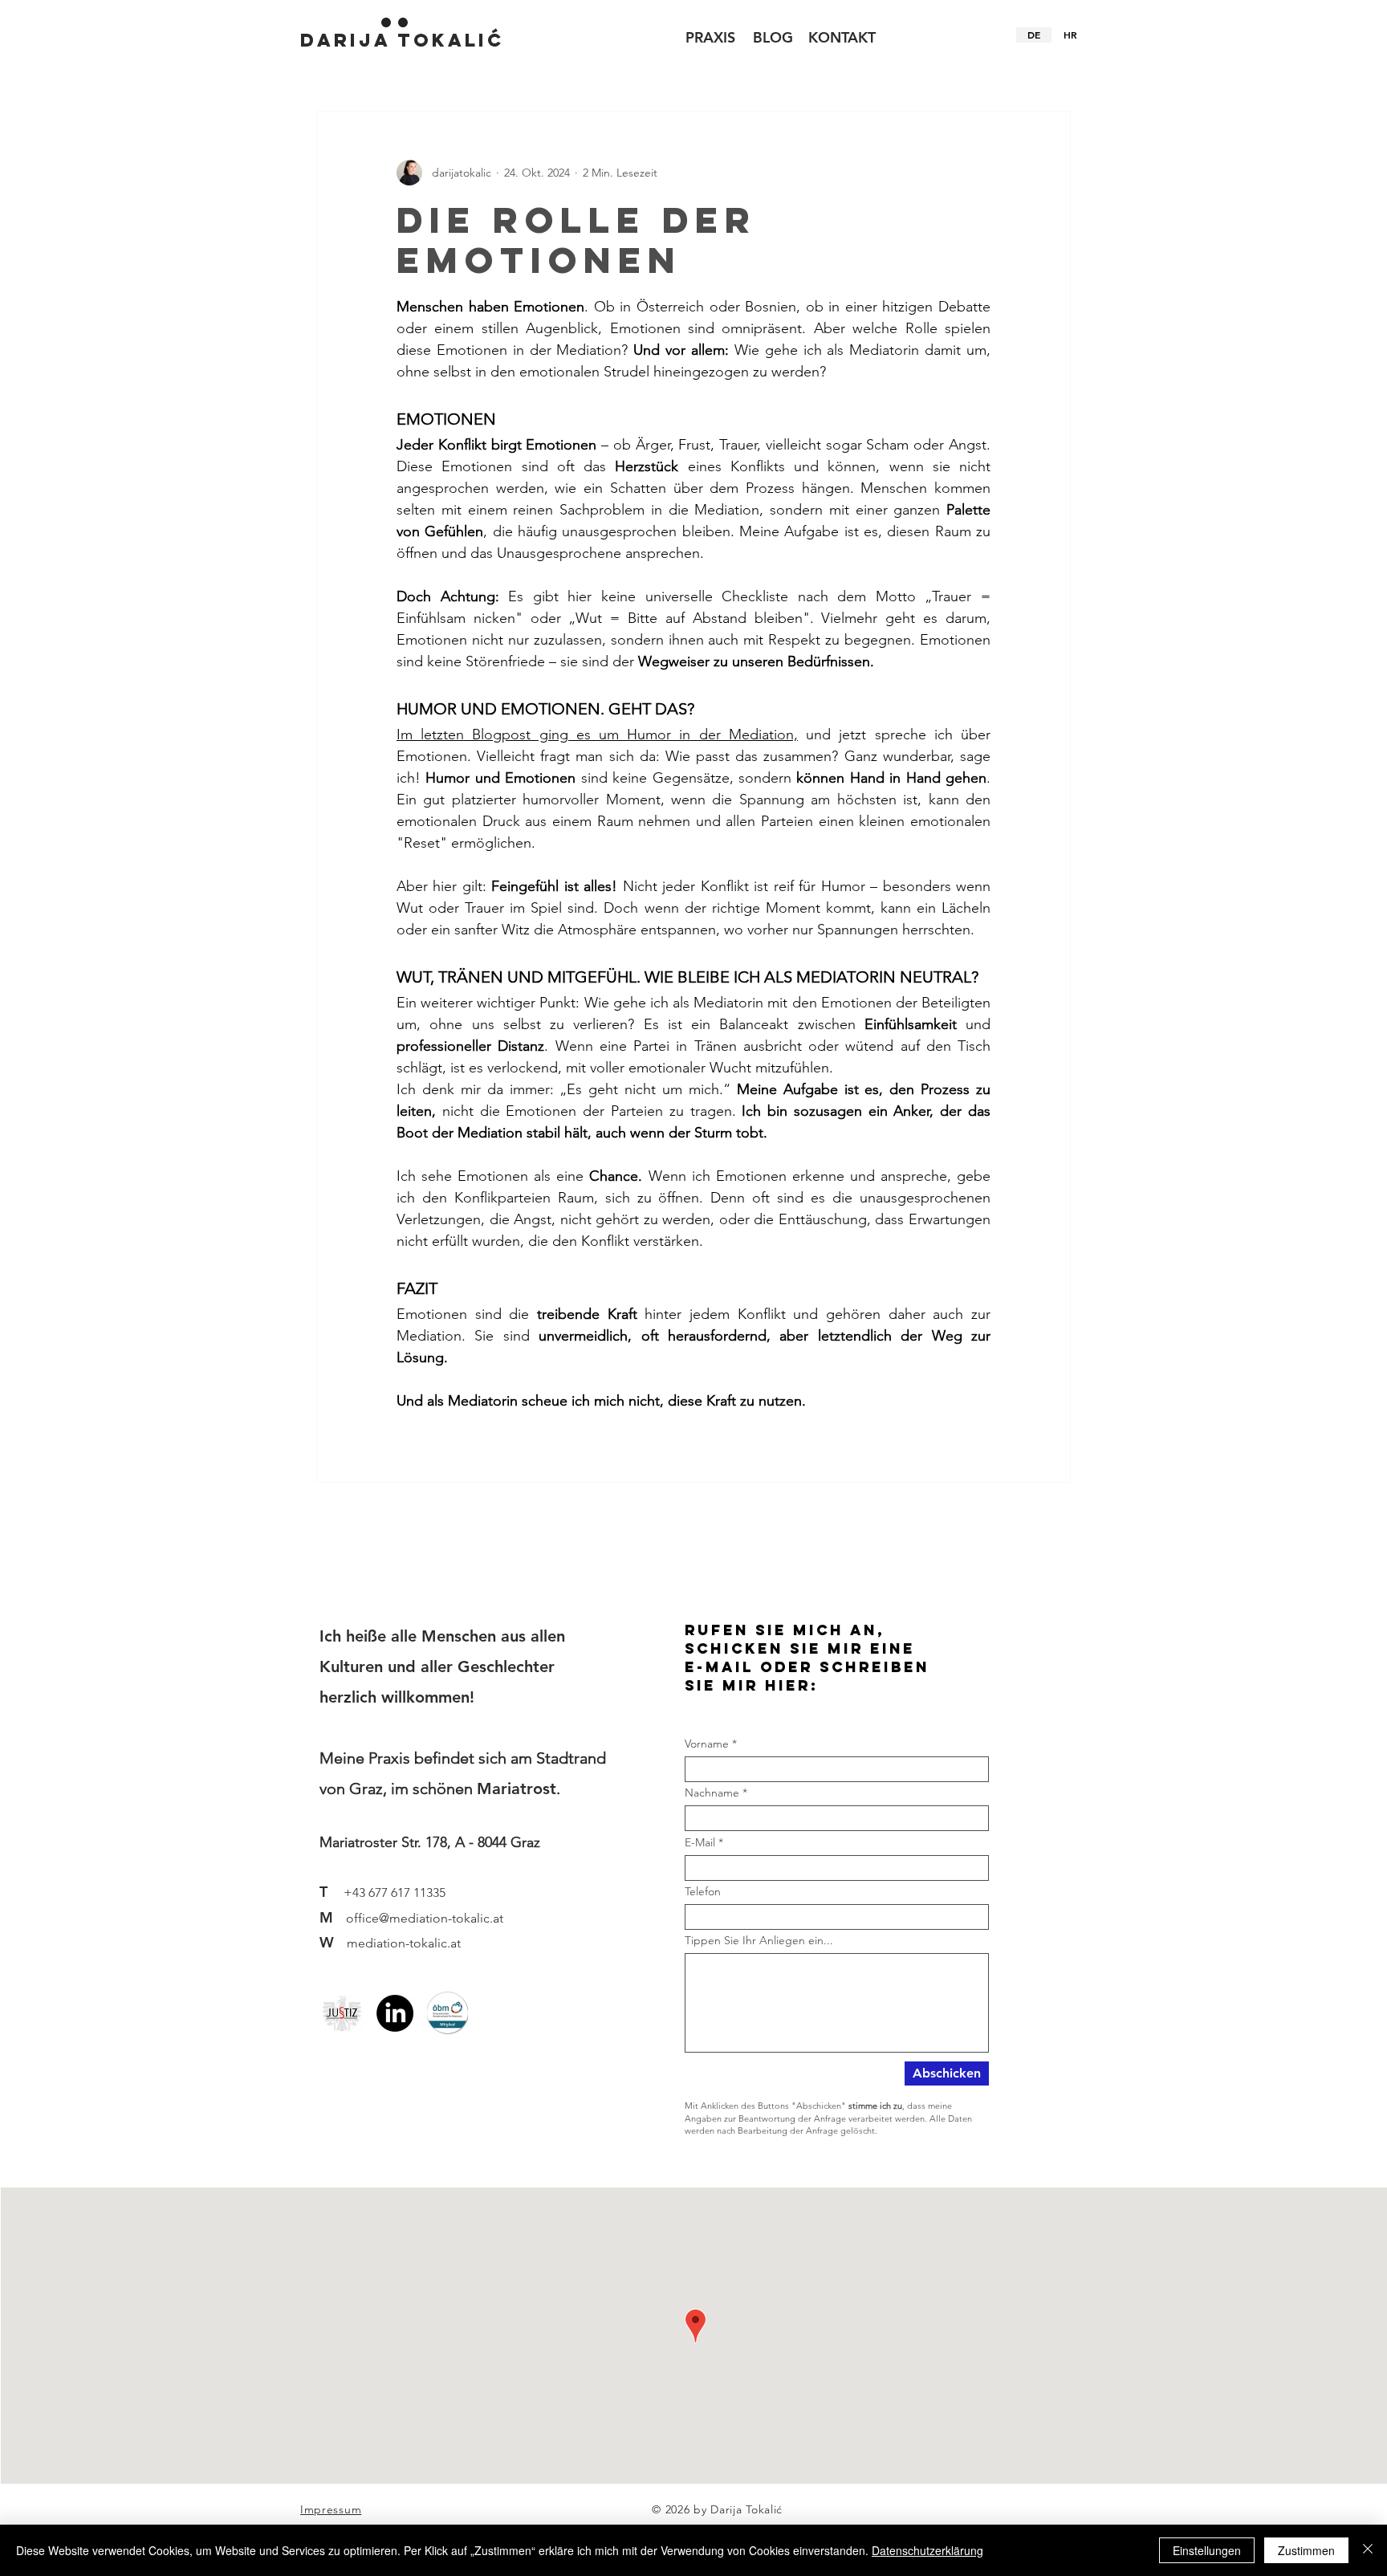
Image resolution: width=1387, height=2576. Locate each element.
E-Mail (700, 1842)
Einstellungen (1207, 2550)
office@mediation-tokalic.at (425, 1918)
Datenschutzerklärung (927, 2550)
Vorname (707, 1744)
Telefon (703, 1891)
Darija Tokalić (402, 40)
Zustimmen (1306, 2550)
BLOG (773, 37)
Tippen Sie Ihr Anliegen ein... (759, 1940)
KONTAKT (842, 37)
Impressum (331, 2509)
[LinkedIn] (395, 2013)
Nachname (712, 1793)
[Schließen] (1368, 2550)
